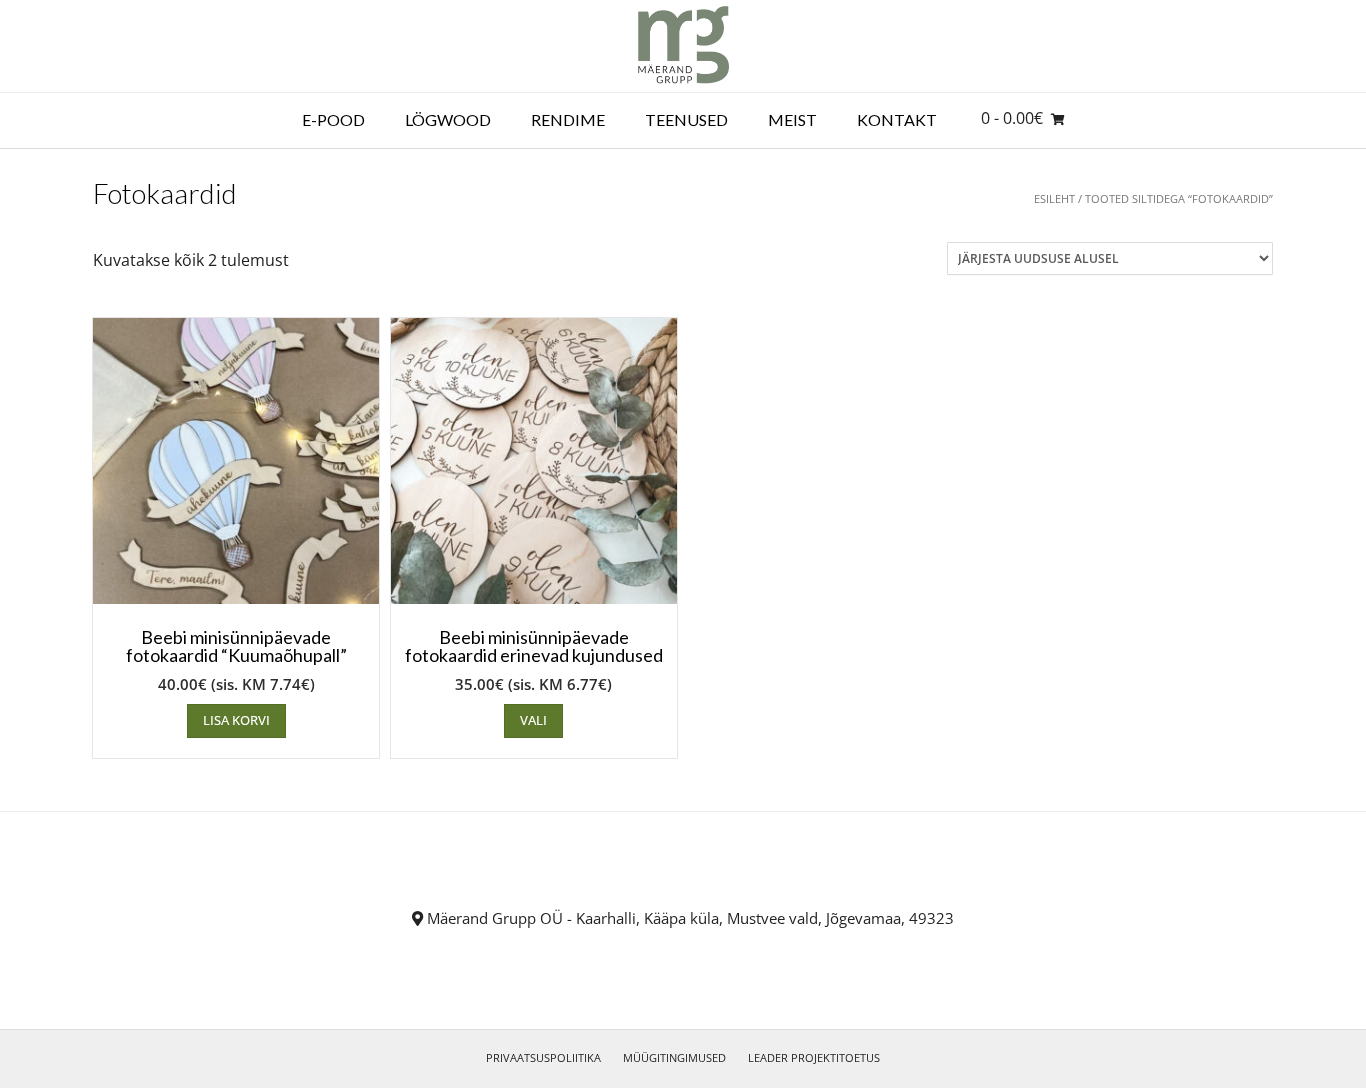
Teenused (686, 119)
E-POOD (333, 119)
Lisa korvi (236, 720)
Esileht (1054, 198)
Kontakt (897, 119)
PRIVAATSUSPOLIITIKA (543, 1057)
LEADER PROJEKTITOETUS (814, 1057)
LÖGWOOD (448, 119)
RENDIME (568, 119)
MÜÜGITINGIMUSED (674, 1057)
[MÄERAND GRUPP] (683, 46)
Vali (533, 720)
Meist (792, 119)
